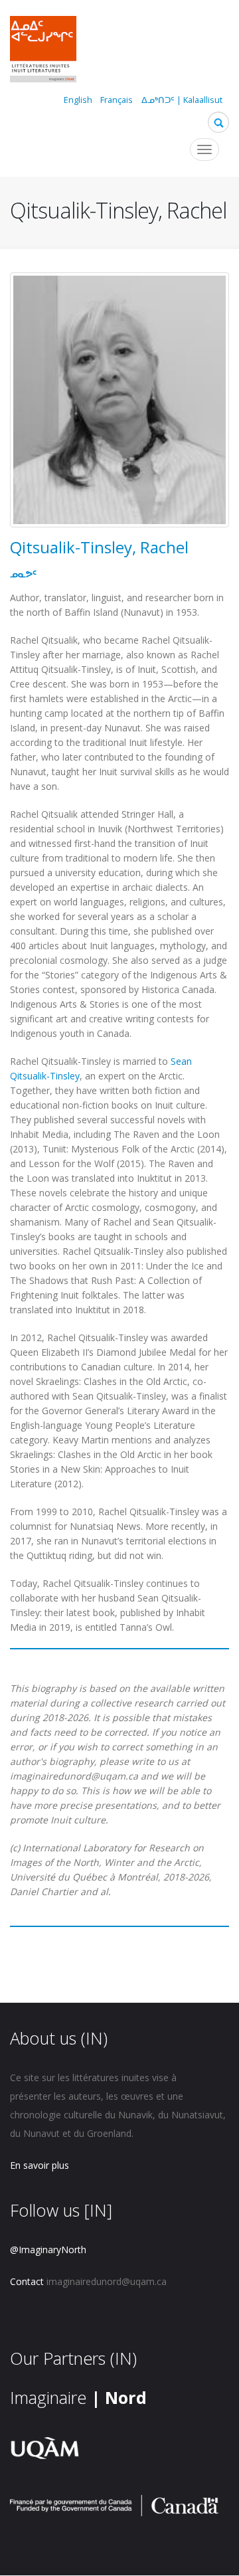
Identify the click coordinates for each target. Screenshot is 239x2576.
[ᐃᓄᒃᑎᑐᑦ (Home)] (43, 51)
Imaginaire (78, 2397)
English (78, 100)
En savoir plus (40, 2165)
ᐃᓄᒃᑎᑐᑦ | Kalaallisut (182, 100)
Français (117, 100)
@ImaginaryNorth (48, 2250)
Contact (27, 2281)
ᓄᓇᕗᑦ (23, 574)
